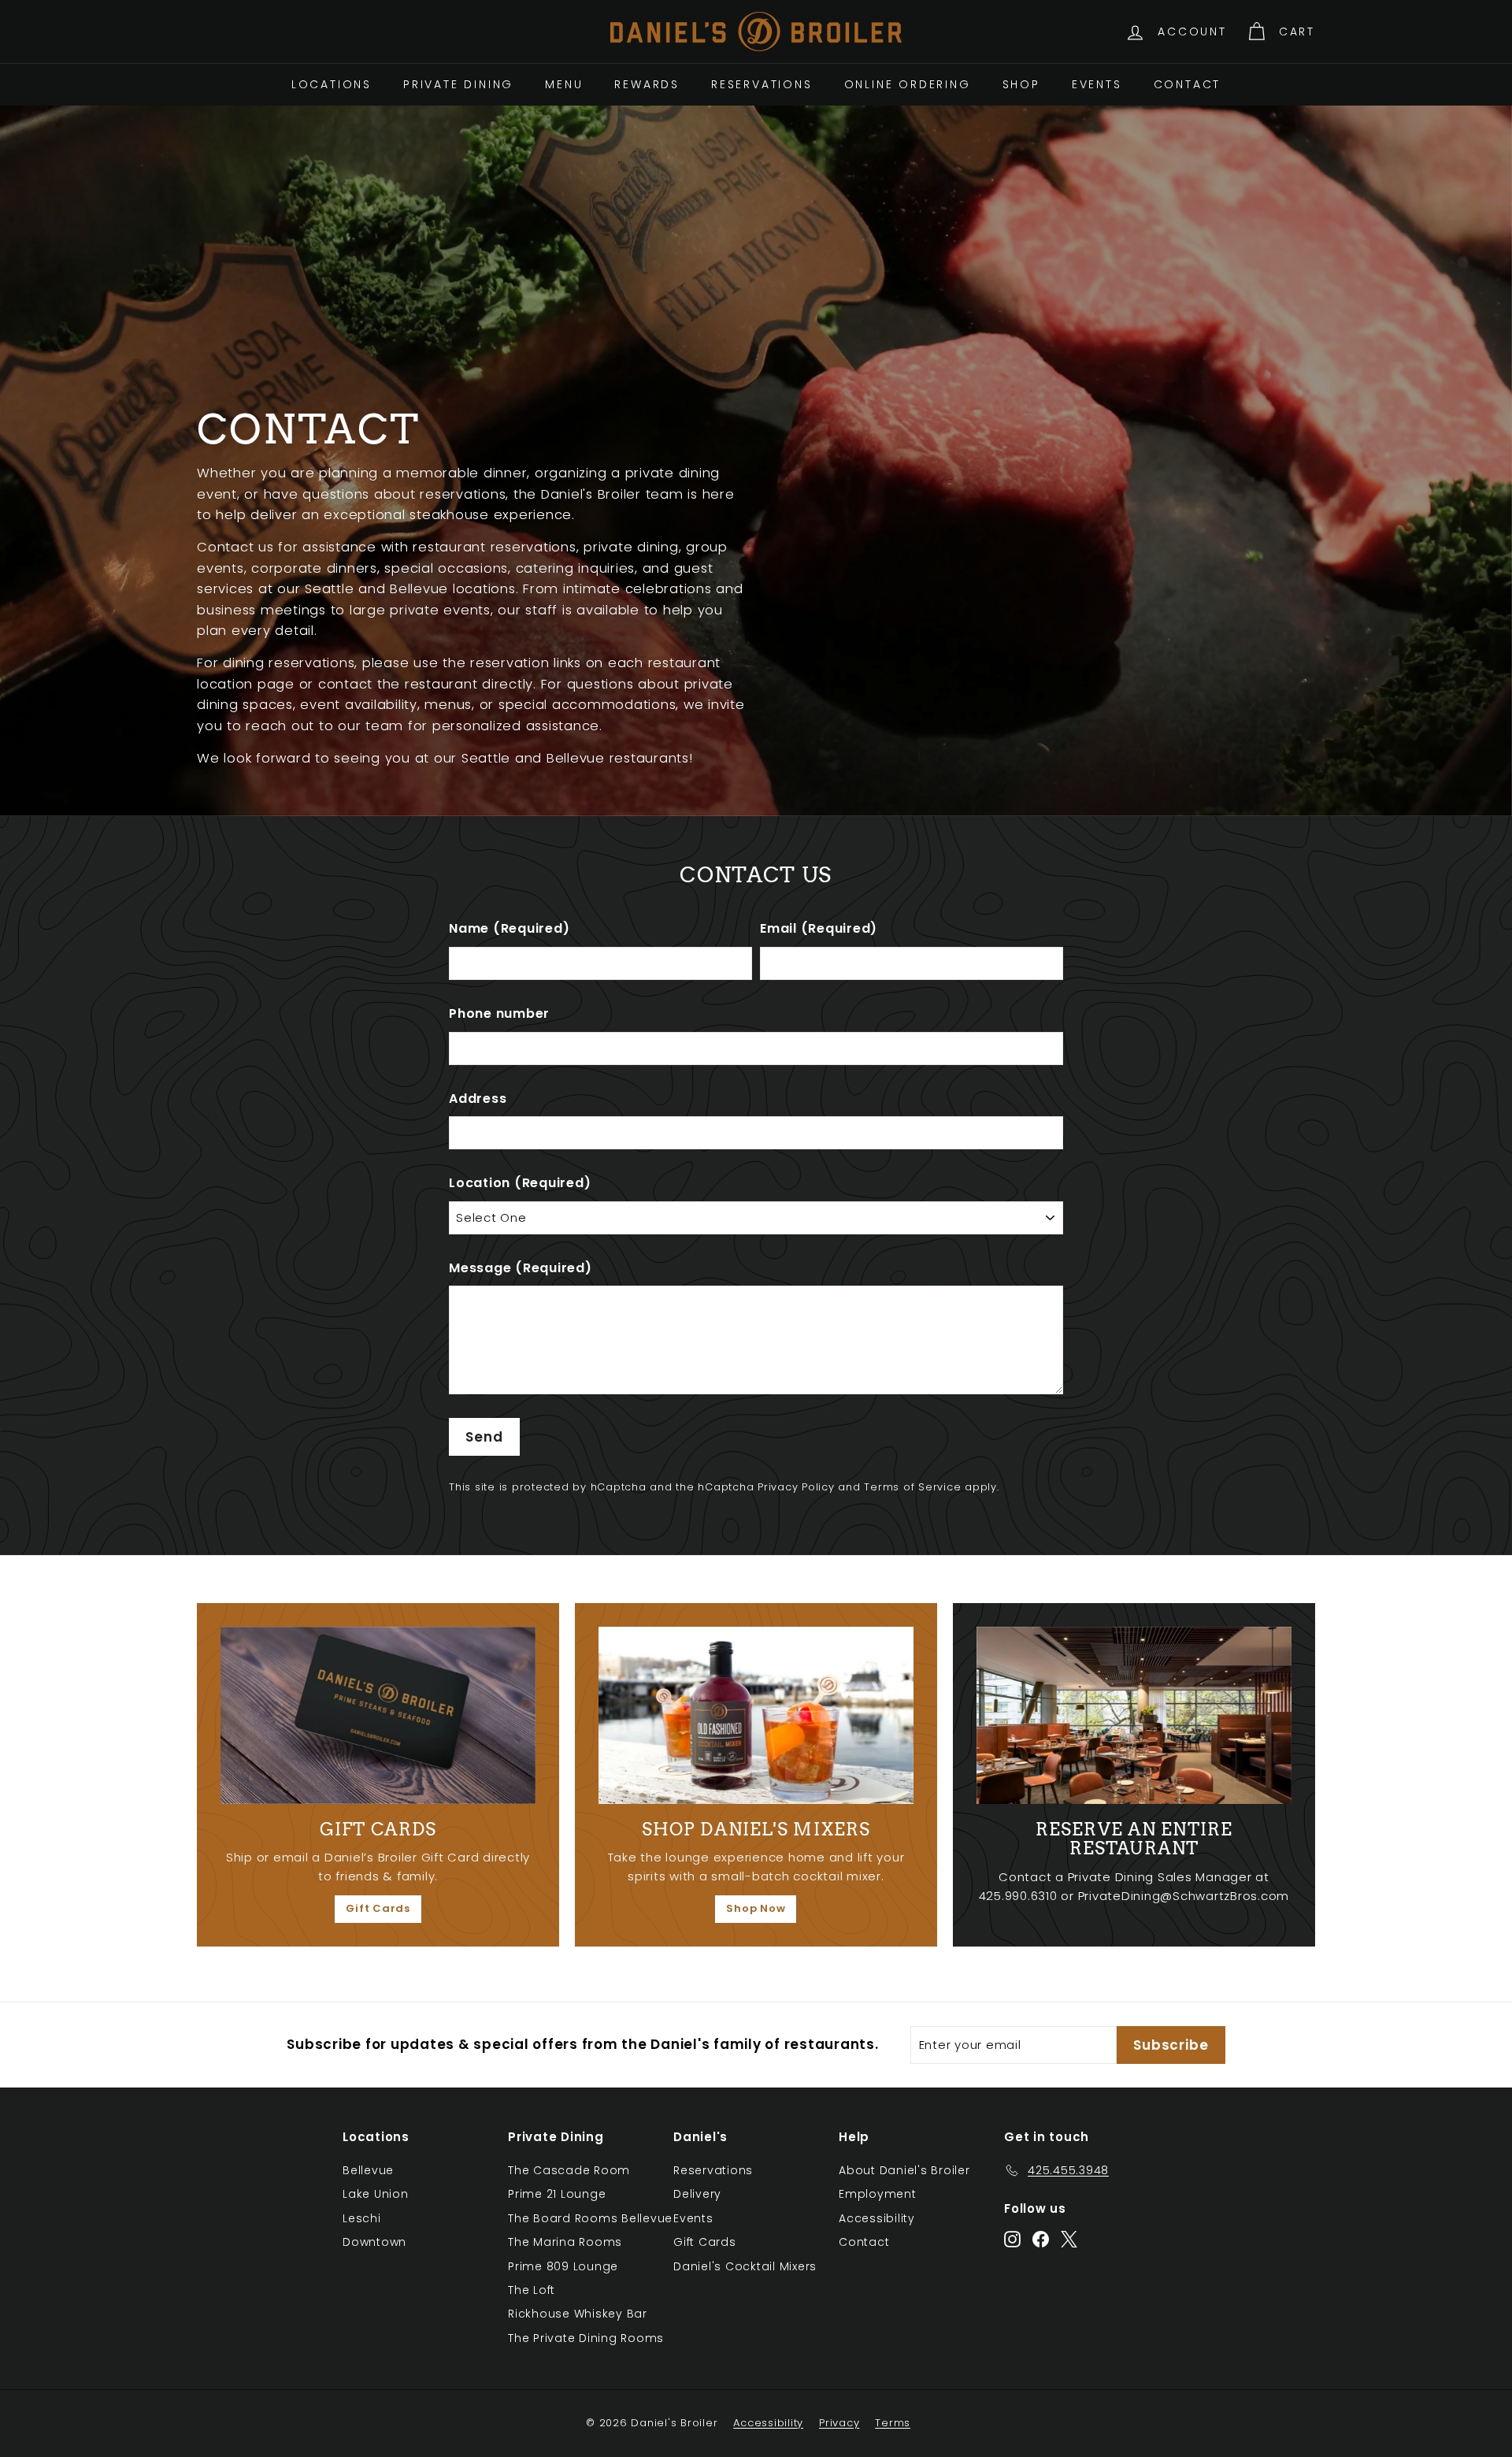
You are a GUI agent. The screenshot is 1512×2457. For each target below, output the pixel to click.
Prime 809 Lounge (563, 2266)
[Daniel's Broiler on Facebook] (1041, 2239)
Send (484, 1437)
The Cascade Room (569, 2170)
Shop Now (756, 1908)
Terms (893, 2423)
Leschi (362, 2218)
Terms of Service (912, 1487)
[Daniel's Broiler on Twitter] (1069, 2239)
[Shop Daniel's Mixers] (756, 1715)
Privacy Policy (796, 1487)
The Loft (532, 2290)
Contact (1188, 84)
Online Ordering (908, 84)
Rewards (647, 84)
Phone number (499, 1013)
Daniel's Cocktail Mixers (745, 2266)
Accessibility (877, 2218)
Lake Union (376, 2194)
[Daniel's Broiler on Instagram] (1012, 2239)
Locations (332, 84)
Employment (878, 2194)
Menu (564, 84)
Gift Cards (378, 1908)
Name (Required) (509, 928)
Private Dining (458, 84)
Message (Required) (521, 1268)
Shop (1021, 84)
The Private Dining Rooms (586, 2338)
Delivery (697, 2194)
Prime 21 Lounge (557, 2194)
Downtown (374, 2242)
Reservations (762, 84)
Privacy (839, 2423)
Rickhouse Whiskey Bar (578, 2314)
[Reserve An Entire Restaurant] (1134, 1715)
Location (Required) (520, 1183)
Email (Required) (819, 928)
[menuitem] (332, 84)
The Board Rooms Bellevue (590, 2218)
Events (1097, 84)
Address (478, 1099)
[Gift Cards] (378, 1715)
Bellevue (368, 2170)
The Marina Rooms (565, 2242)
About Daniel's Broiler (904, 2170)
